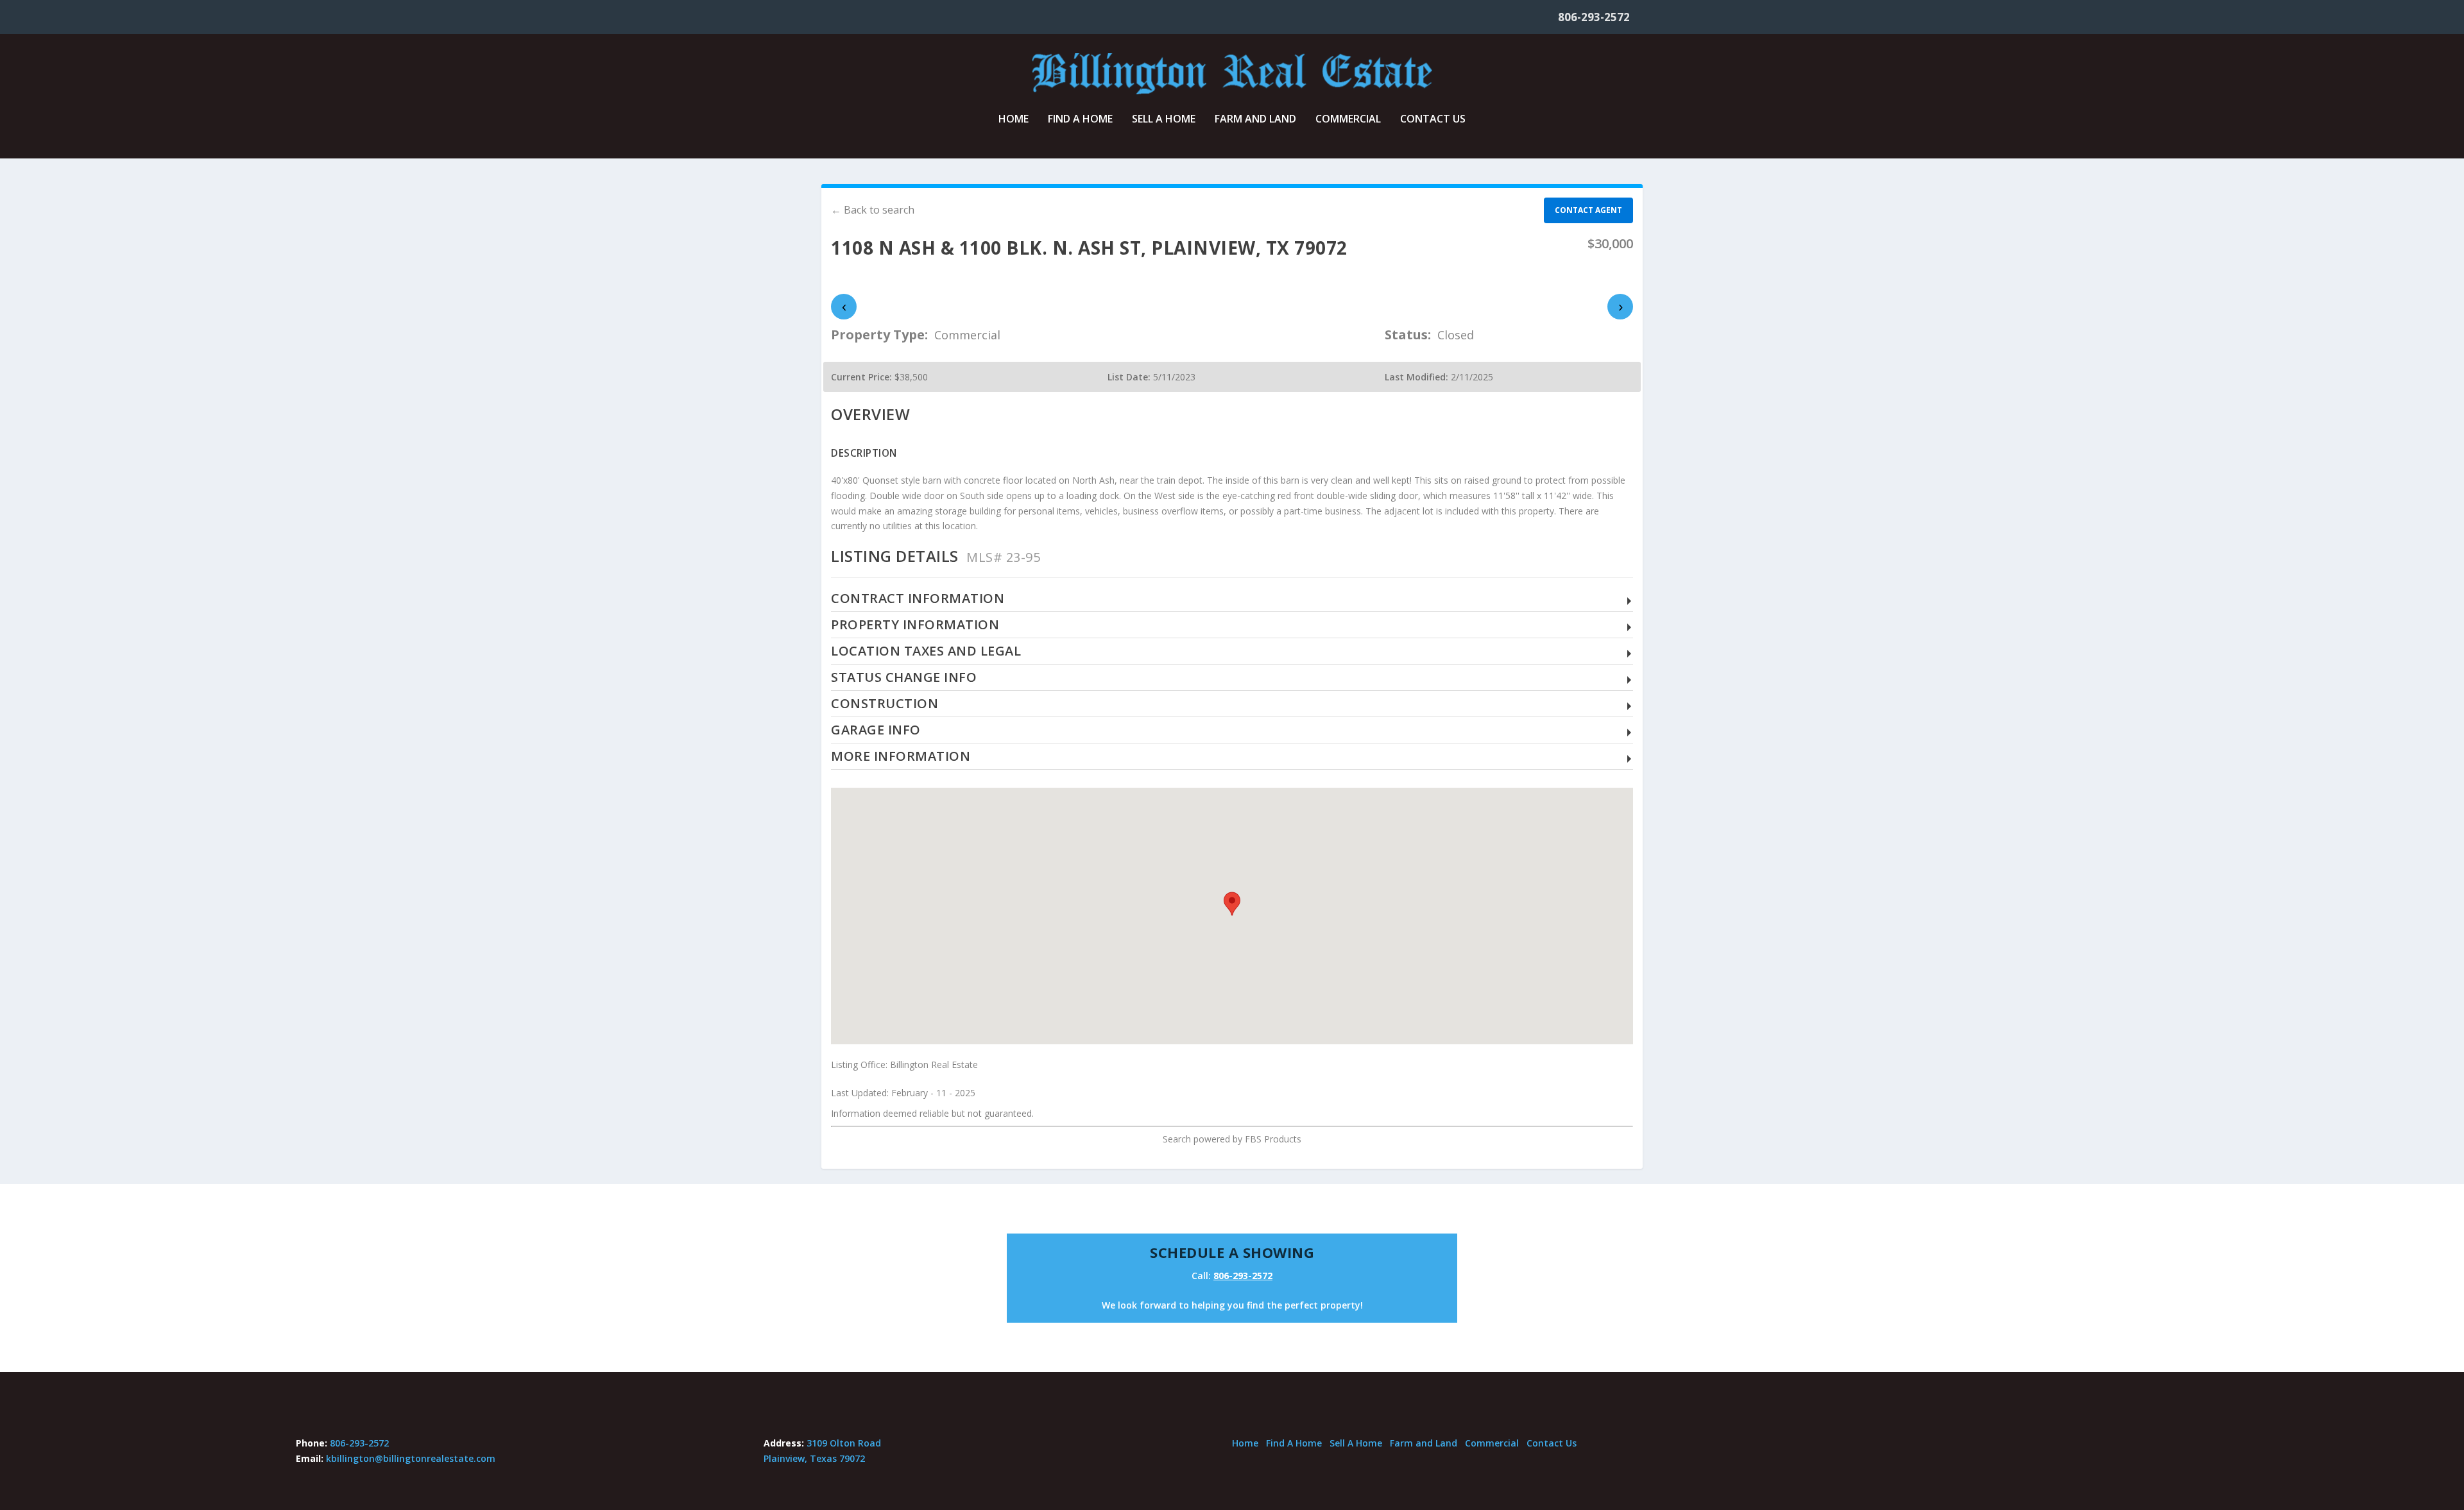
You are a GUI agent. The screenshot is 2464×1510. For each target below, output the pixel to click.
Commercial (1348, 120)
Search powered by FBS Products (1232, 1139)
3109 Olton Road (844, 1443)
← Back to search (873, 210)
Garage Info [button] (876, 730)
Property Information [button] (915, 625)
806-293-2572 (1594, 17)
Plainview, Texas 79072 (814, 1458)
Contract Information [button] (918, 599)
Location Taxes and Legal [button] (926, 651)
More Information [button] (901, 757)
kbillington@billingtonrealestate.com (411, 1458)
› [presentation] (1621, 306)
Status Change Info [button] (904, 678)
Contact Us (1433, 120)
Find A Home (1080, 120)
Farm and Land (1255, 120)
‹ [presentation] (844, 306)
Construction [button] (885, 704)
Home (1014, 120)
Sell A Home (1164, 120)
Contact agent (1588, 210)
